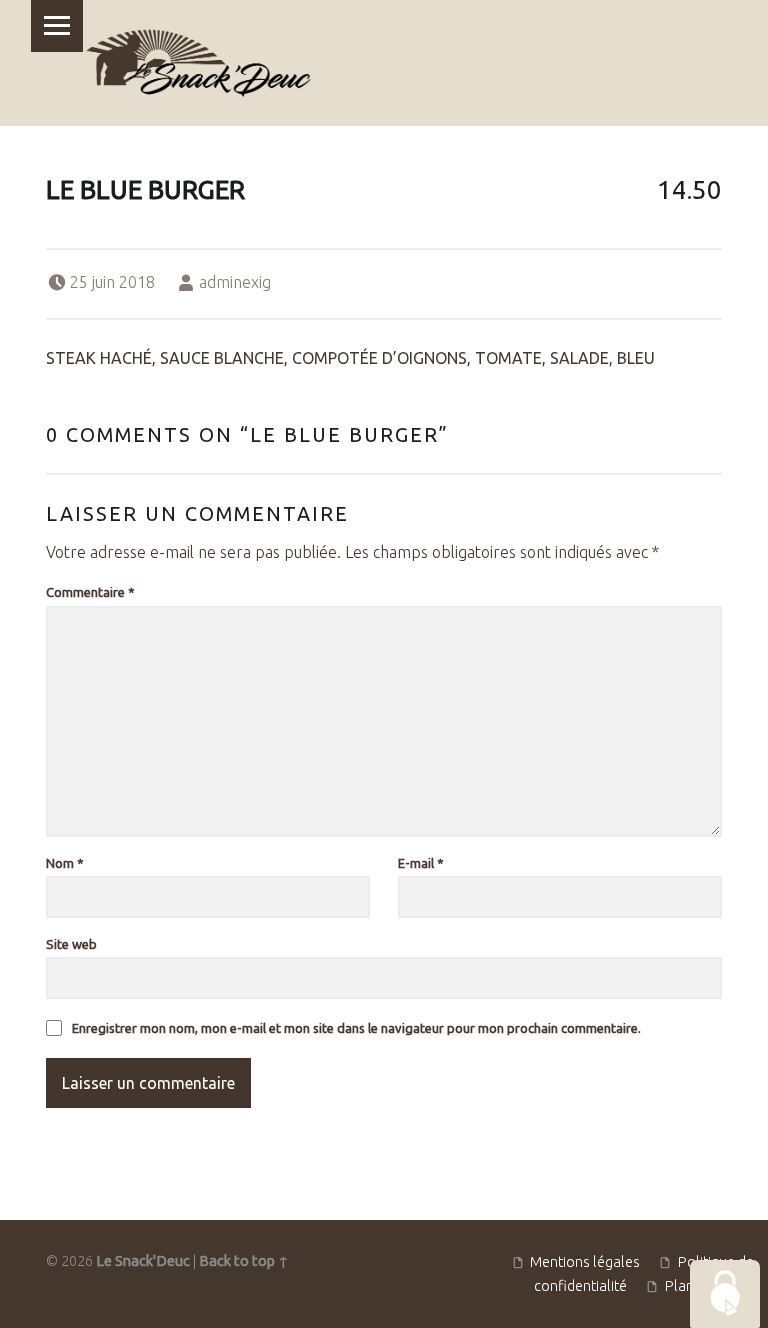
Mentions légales (585, 1261)
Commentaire (90, 592)
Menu (57, 26)
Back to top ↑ (244, 1261)
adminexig (235, 282)
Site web (71, 944)
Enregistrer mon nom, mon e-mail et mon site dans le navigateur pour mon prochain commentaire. (356, 1028)
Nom (65, 863)
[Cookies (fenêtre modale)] (725, 1294)
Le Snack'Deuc (143, 1261)
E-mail (421, 863)
